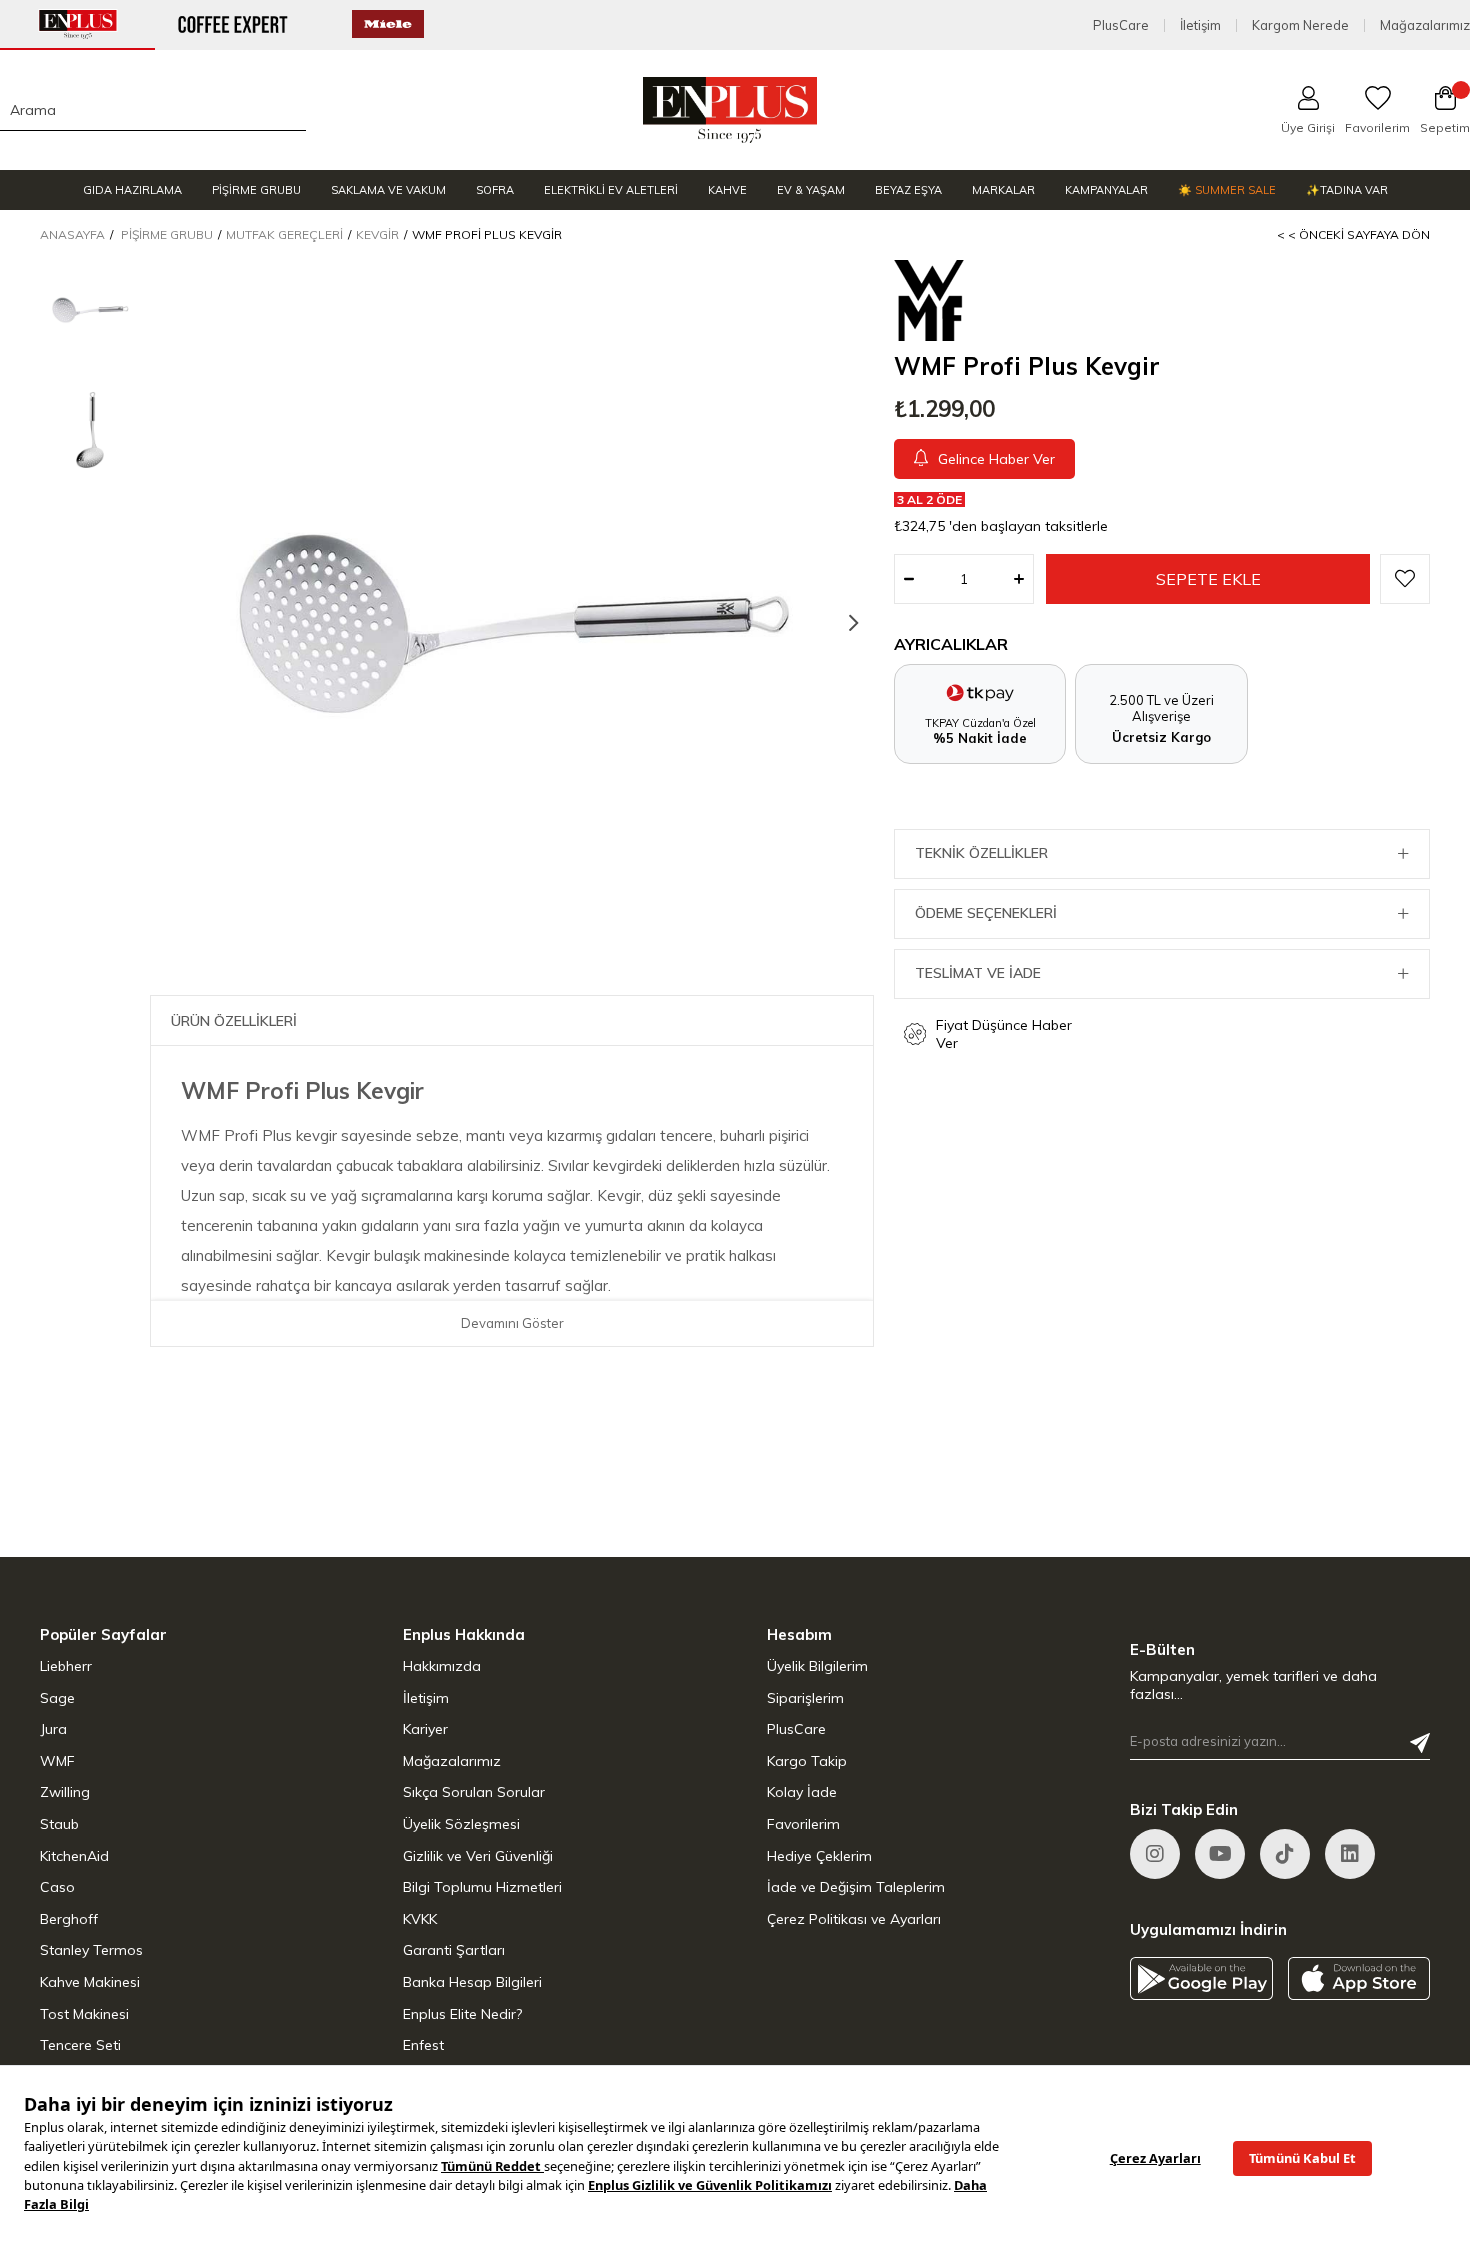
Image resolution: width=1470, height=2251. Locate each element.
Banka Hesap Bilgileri (472, 1982)
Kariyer (425, 1729)
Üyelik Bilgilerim (817, 1666)
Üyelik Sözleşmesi (461, 1824)
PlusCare (1121, 25)
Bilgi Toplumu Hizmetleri (482, 1887)
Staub (59, 1824)
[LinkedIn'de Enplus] (1220, 1854)
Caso (57, 1887)
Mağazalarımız (1425, 25)
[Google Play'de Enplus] (1201, 1978)
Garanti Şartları (454, 1950)
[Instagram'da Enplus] (1155, 1854)
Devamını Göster (512, 1323)
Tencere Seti (80, 2045)
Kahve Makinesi (90, 1982)
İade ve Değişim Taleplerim (856, 1887)
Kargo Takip (807, 1761)
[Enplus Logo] (730, 110)
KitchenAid (74, 1856)
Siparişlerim (805, 1698)
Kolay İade (802, 1792)
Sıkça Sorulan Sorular (474, 1792)
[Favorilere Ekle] (1405, 579)
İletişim (1200, 25)
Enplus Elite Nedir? (462, 2014)
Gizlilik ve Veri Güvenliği (478, 1856)
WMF (57, 1761)
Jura (53, 1729)
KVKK (420, 1919)
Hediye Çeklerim (819, 1856)
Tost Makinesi (84, 2014)
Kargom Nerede (1300, 25)
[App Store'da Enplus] (1359, 1978)
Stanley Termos (91, 1950)
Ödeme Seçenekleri (986, 913)
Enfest (423, 2045)
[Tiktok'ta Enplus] (1285, 1854)
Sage (57, 1698)
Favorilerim (803, 1824)
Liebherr (66, 1666)
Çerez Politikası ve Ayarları (854, 1919)
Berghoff (69, 1919)
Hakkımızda (442, 1666)
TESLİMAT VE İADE (978, 973)
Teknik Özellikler (981, 853)
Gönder (1420, 1743)
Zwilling (65, 1792)
